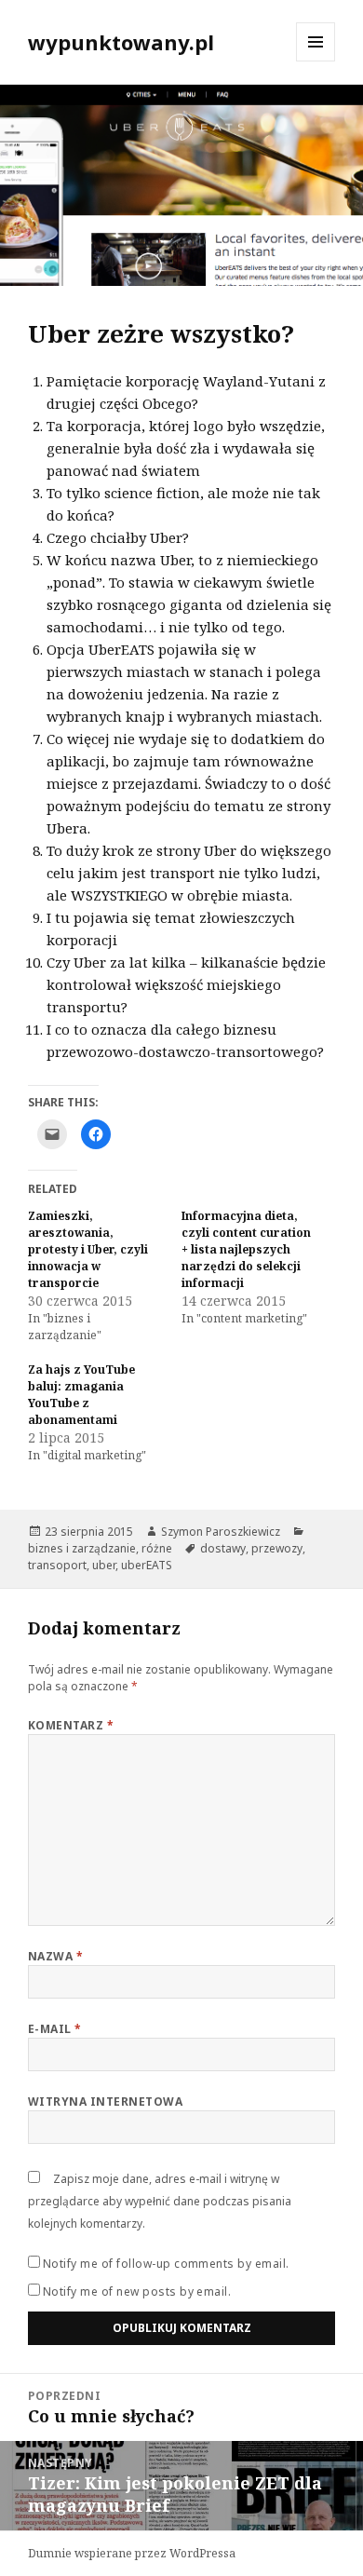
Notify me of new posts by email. (137, 2291)
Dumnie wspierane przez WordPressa (132, 2553)
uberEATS (147, 1565)
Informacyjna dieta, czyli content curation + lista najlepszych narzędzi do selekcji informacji (246, 1249)
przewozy (277, 1548)
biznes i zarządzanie (82, 1548)
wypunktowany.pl (121, 42)
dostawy (223, 1548)
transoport (57, 1565)
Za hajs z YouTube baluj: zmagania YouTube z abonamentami (81, 1395)
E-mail (55, 2029)
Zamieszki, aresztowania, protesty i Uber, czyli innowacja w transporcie (88, 1249)
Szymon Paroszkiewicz (221, 1532)
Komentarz (71, 1725)
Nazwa (55, 1956)
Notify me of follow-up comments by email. (166, 2264)
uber (104, 1565)
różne (157, 1548)
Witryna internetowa (105, 2101)
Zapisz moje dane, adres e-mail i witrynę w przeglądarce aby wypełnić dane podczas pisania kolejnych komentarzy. (160, 2201)
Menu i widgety (316, 61)
